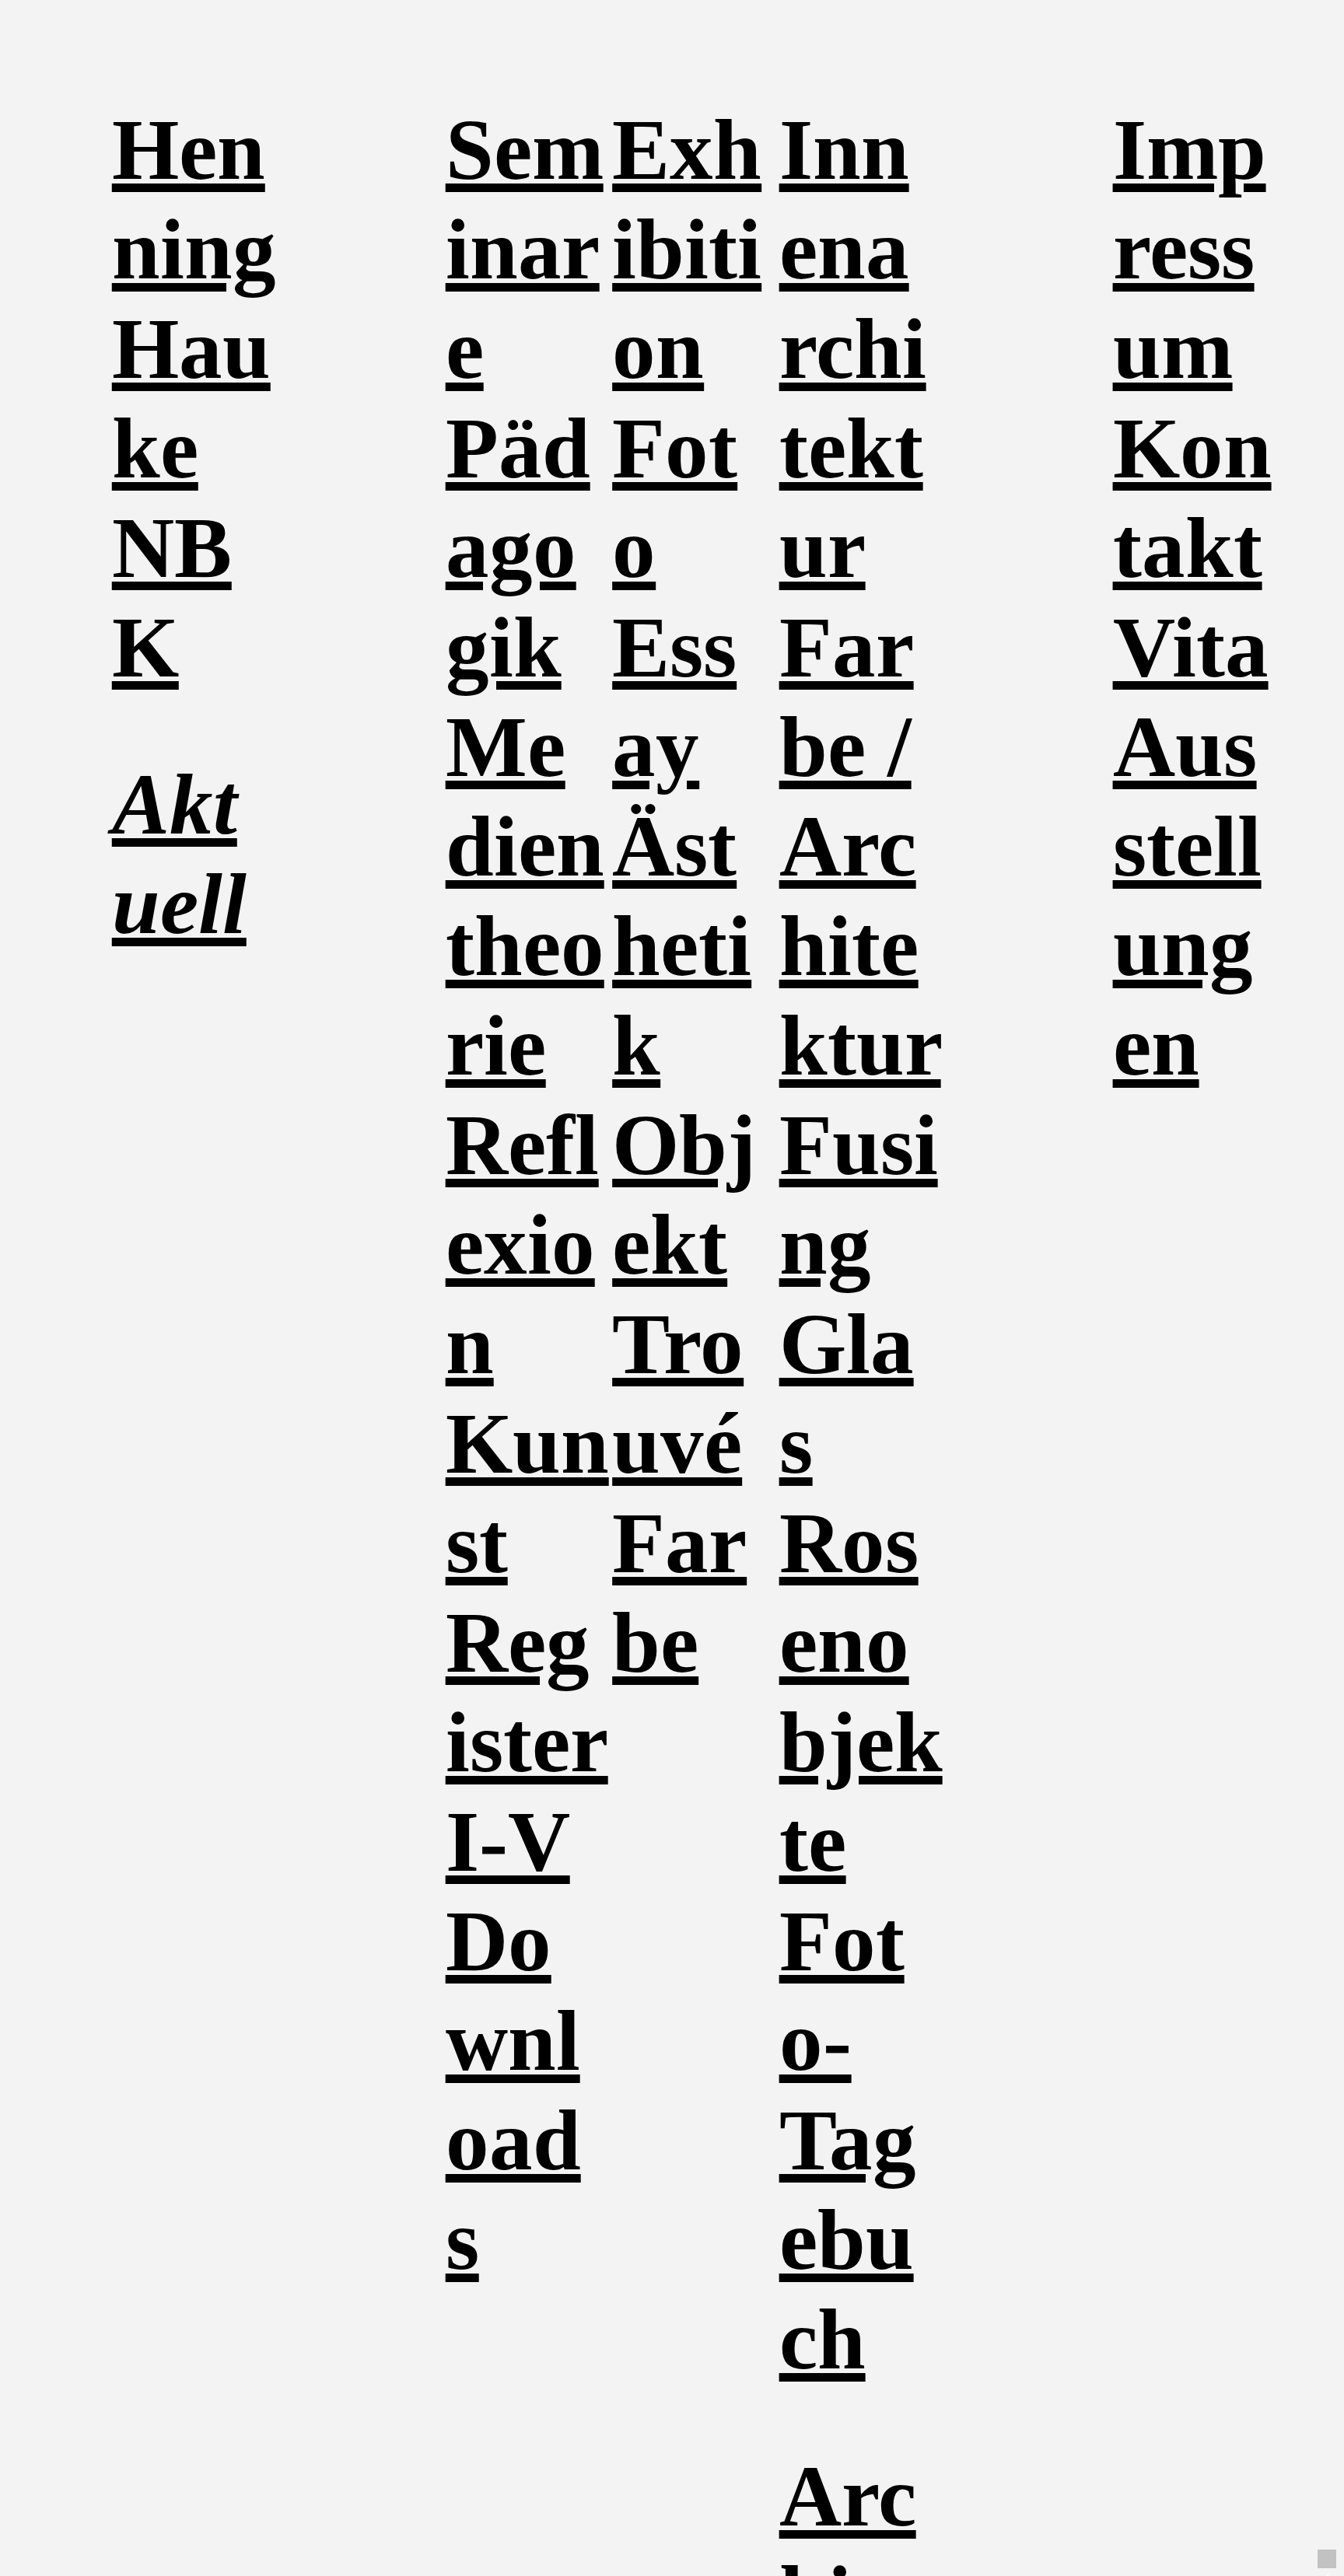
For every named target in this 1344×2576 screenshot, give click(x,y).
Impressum (1190, 249)
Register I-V (527, 1742)
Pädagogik (518, 548)
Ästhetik (682, 946)
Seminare (525, 249)
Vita (1191, 647)
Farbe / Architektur (860, 846)
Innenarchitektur (853, 349)
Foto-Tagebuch (848, 2140)
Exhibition (687, 249)
